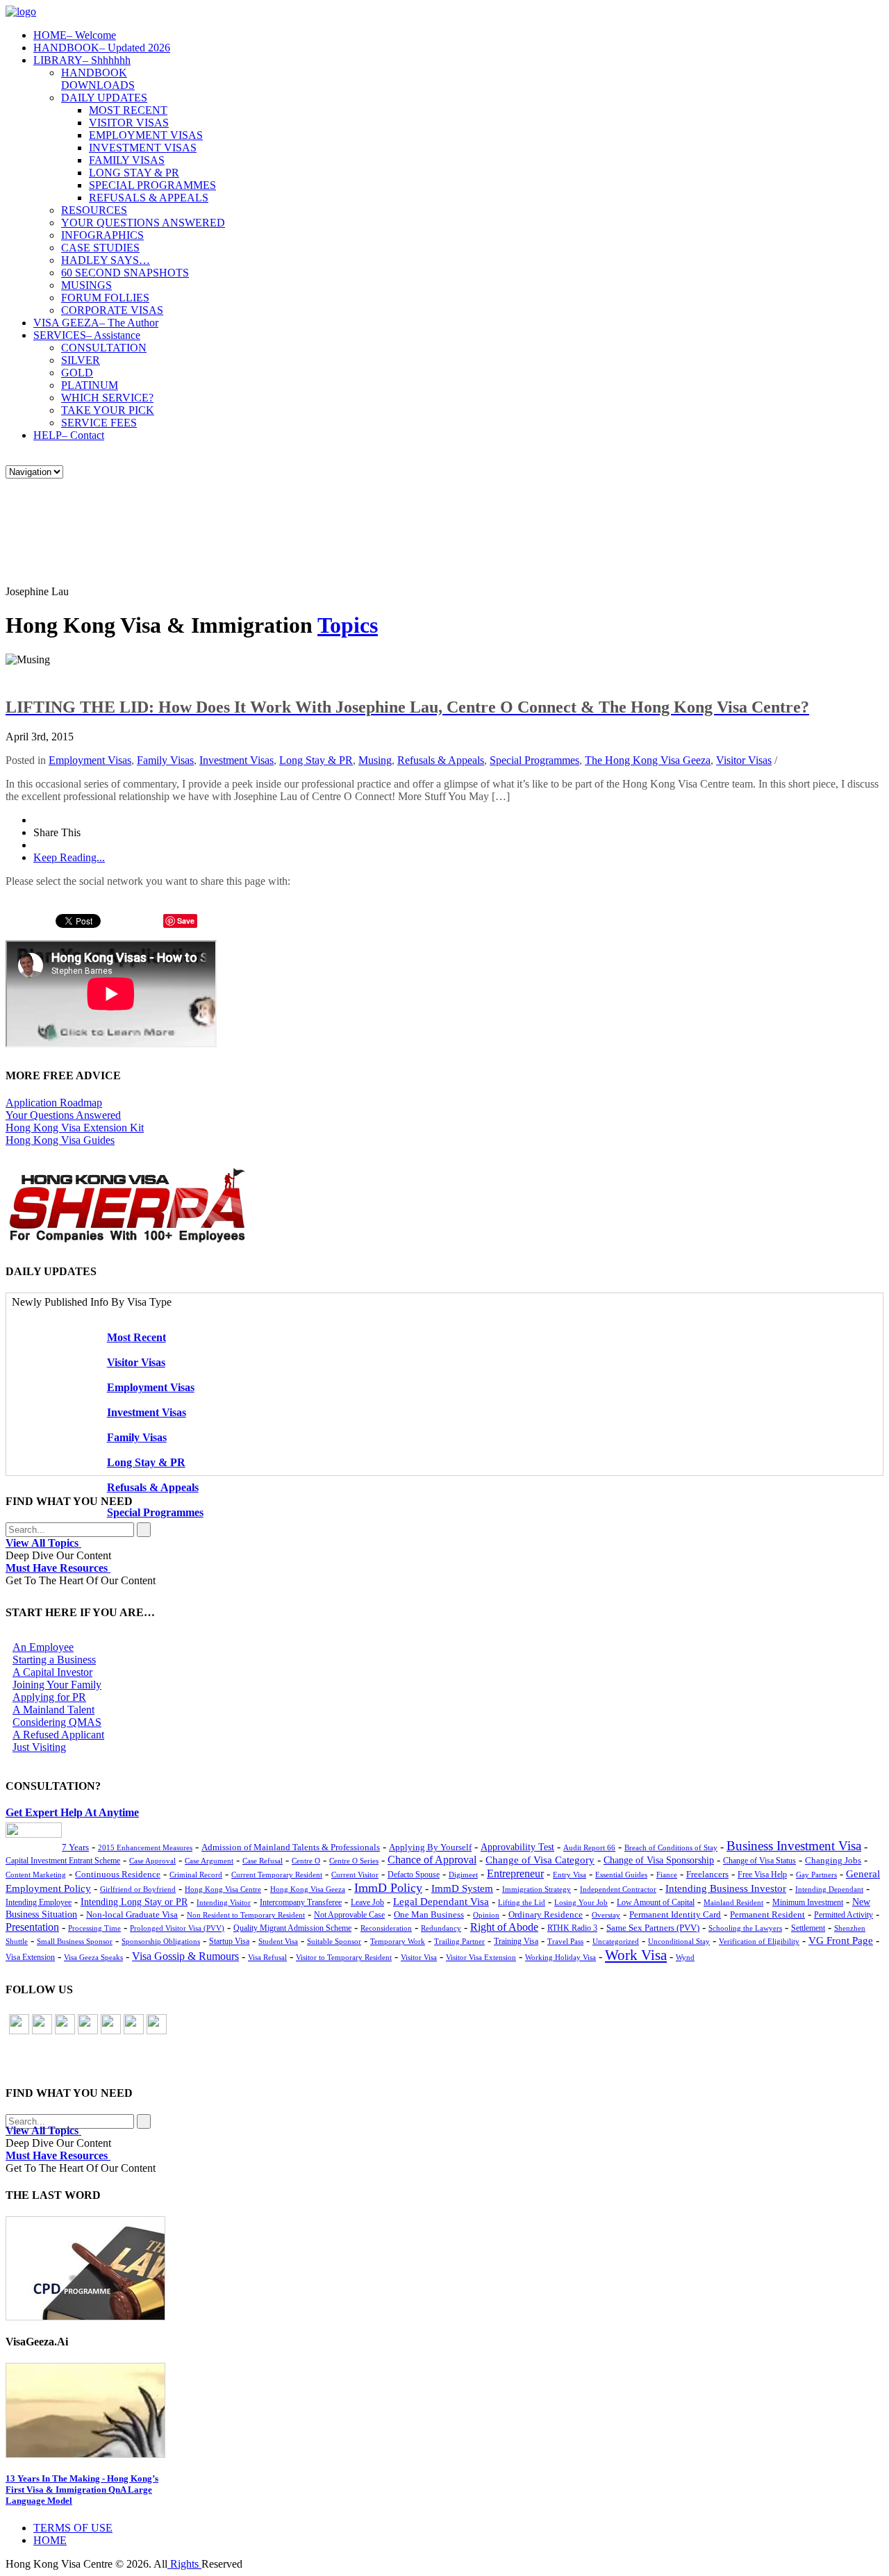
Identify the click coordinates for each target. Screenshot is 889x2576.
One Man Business (429, 1914)
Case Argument (209, 1861)
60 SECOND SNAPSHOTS (125, 273)
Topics (348, 625)
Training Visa (516, 1941)
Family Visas (165, 760)
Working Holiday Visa (560, 1957)
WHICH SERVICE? (107, 398)
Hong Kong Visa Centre (223, 1889)
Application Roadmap (54, 1103)
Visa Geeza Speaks (93, 1957)
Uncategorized (616, 1941)
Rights (184, 2564)
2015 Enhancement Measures (145, 1847)
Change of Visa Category (540, 1860)
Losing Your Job (581, 1902)
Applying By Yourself (430, 1847)
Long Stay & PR (316, 760)
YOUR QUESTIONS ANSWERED (143, 223)
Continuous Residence (118, 1874)
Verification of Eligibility (759, 1941)
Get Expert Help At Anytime (72, 1812)
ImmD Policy (388, 1888)
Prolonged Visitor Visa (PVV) (177, 1928)
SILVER (81, 360)
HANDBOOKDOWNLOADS (98, 79)
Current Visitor (355, 1875)
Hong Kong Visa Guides (60, 1140)
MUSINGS (86, 285)
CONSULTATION (104, 348)
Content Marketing (36, 1875)
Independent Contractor (618, 1889)
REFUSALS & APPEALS (149, 198)
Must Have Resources (58, 1568)
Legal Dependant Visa (441, 1902)
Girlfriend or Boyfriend (138, 1889)
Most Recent (136, 1337)
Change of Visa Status (759, 1861)
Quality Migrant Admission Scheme (292, 1928)
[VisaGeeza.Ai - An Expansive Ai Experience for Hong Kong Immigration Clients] (444, 2410)
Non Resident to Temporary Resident (246, 1915)
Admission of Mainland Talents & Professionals (291, 1847)
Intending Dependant (829, 1889)
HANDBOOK (102, 48)
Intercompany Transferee (301, 1902)
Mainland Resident (733, 1902)
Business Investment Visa (794, 1846)
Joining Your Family (57, 1685)
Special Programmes (534, 760)
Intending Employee (39, 1902)
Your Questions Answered (63, 1115)
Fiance (667, 1875)
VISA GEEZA (96, 323)
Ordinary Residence (546, 1914)
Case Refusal (263, 1861)
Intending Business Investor (726, 1888)
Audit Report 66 (589, 1848)
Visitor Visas (744, 760)
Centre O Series (354, 1861)
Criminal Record (196, 1875)
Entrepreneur (515, 1873)
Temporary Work (398, 1941)
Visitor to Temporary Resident (344, 1957)
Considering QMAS (57, 1722)
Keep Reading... (69, 857)
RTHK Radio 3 (572, 1928)
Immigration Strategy (537, 1889)
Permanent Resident (767, 1915)
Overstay (606, 1915)
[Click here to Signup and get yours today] (444, 2268)
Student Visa (278, 1941)
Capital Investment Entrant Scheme (63, 1861)
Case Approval (152, 1861)
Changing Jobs (833, 1861)
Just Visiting (39, 1747)
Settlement (808, 1928)
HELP (69, 435)
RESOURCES (94, 210)
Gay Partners (816, 1875)
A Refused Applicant (58, 1735)
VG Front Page (841, 1941)
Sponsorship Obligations (161, 1941)
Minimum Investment (808, 1903)
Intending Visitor (224, 1902)
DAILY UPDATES (104, 98)
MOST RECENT (128, 110)
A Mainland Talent (53, 1710)
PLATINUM (90, 385)
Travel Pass (565, 1941)
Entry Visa (570, 1875)
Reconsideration (386, 1928)
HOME (75, 35)
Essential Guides (621, 1875)
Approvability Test (517, 1847)
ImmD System (462, 1888)
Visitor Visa (419, 1957)
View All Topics (43, 1543)
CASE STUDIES (100, 248)
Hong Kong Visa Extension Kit (75, 1128)
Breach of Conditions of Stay (671, 1847)
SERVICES (87, 335)
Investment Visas (236, 760)
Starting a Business (54, 1660)
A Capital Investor (52, 1672)
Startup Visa (229, 1942)
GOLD (77, 373)
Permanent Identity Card (675, 1915)
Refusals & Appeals (441, 760)
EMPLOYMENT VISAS (146, 135)
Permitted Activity (844, 1915)
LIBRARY (82, 60)
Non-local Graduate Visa (132, 1915)
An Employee (43, 1647)
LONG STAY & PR (134, 173)
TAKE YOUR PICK (108, 410)
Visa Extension (30, 1957)
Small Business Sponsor (75, 1941)
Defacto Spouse (414, 1875)
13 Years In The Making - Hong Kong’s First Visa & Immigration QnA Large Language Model (82, 2490)
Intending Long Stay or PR (134, 1902)
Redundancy (441, 1928)
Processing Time (94, 1928)
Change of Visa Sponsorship (659, 1860)
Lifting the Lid (522, 1903)
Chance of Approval (432, 1860)
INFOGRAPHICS (102, 235)
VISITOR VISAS (129, 123)
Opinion (486, 1915)
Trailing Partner (459, 1941)
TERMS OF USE (73, 2528)
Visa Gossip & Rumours (185, 1956)
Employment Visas (90, 760)
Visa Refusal (267, 1957)
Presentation (32, 1927)
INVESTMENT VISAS (143, 148)
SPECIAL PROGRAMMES (152, 185)
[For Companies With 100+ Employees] (127, 1239)
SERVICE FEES (99, 423)
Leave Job (367, 1903)
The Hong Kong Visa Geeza (648, 760)
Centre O (306, 1861)
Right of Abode (504, 1927)
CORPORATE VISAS (112, 310)
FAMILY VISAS (127, 160)
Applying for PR (49, 1697)
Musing (375, 760)
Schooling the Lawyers (745, 1928)
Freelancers (707, 1875)
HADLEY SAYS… (106, 260)
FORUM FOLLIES (105, 298)
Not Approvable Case (349, 1915)
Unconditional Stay (679, 1941)
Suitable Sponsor (334, 1941)
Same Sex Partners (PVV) (653, 1928)
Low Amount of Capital (656, 1903)
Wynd (685, 1957)
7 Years (75, 1847)
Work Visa (636, 1955)
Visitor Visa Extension (481, 1957)
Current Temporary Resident (277, 1875)
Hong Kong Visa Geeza (308, 1889)
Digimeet (463, 1875)
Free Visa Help (762, 1875)
